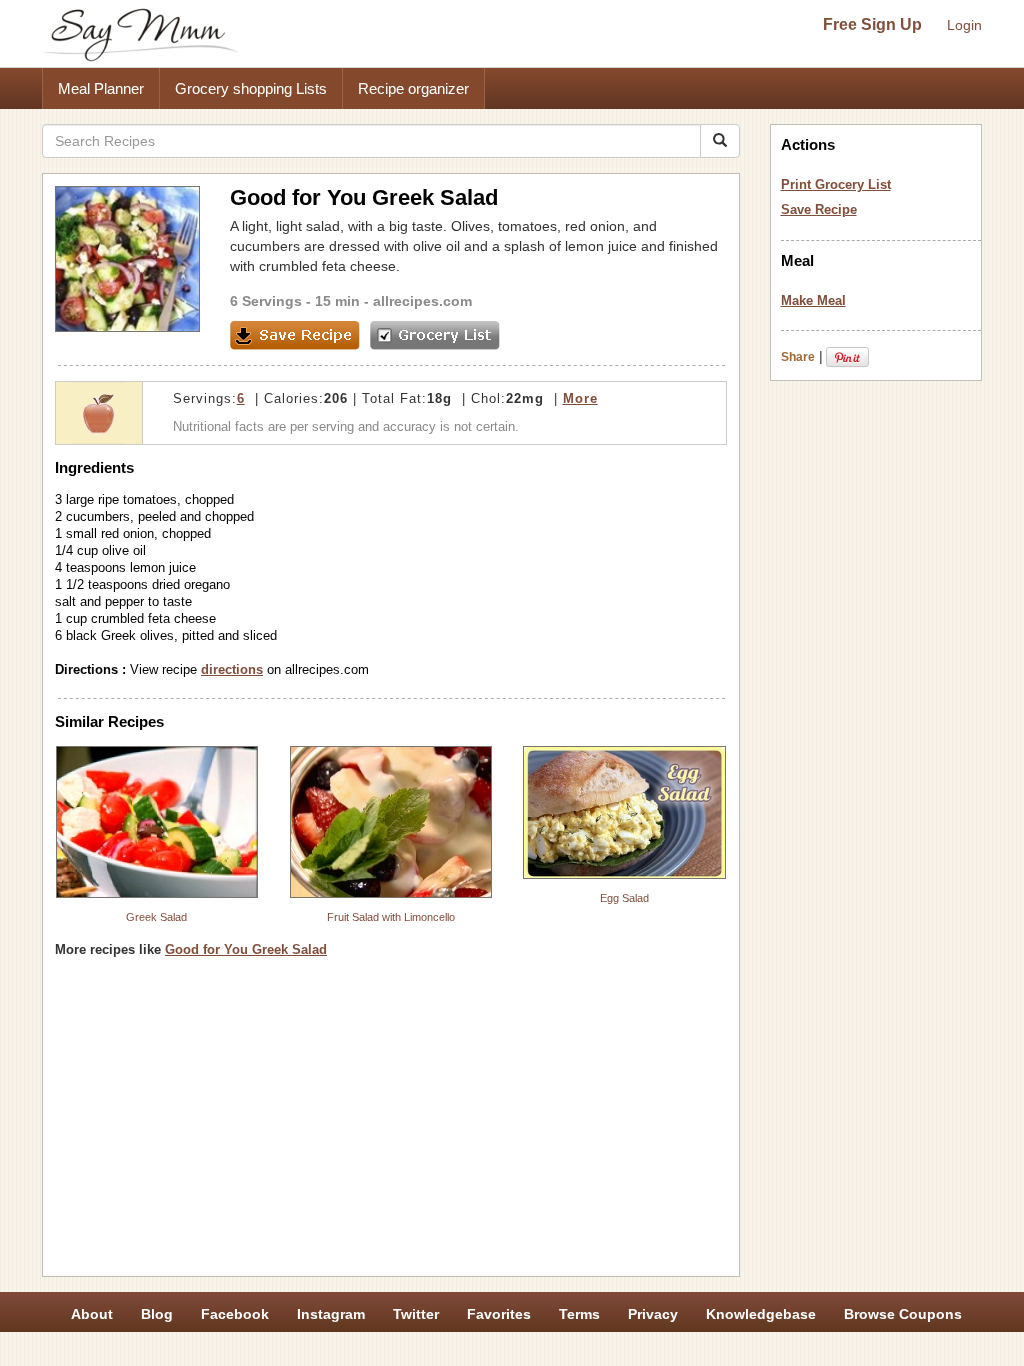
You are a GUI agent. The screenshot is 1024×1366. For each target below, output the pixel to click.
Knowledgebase (761, 1314)
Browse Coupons (903, 1314)
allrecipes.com (422, 301)
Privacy (653, 1314)
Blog (157, 1314)
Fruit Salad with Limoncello (391, 917)
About (92, 1314)
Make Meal (813, 300)
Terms (579, 1314)
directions (232, 669)
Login (964, 25)
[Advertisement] (391, 1124)
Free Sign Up (872, 24)
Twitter (416, 1314)
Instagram (331, 1314)
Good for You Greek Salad (246, 949)
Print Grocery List (836, 184)
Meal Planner (101, 88)
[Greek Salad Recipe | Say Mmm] (157, 822)
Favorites (499, 1314)
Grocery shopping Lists (251, 88)
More (580, 398)
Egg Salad (624, 898)
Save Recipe (819, 209)
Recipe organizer (413, 88)
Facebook (235, 1314)
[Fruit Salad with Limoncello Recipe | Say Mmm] (391, 822)
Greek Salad (156, 917)
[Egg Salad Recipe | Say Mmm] (625, 812)
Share (798, 357)
